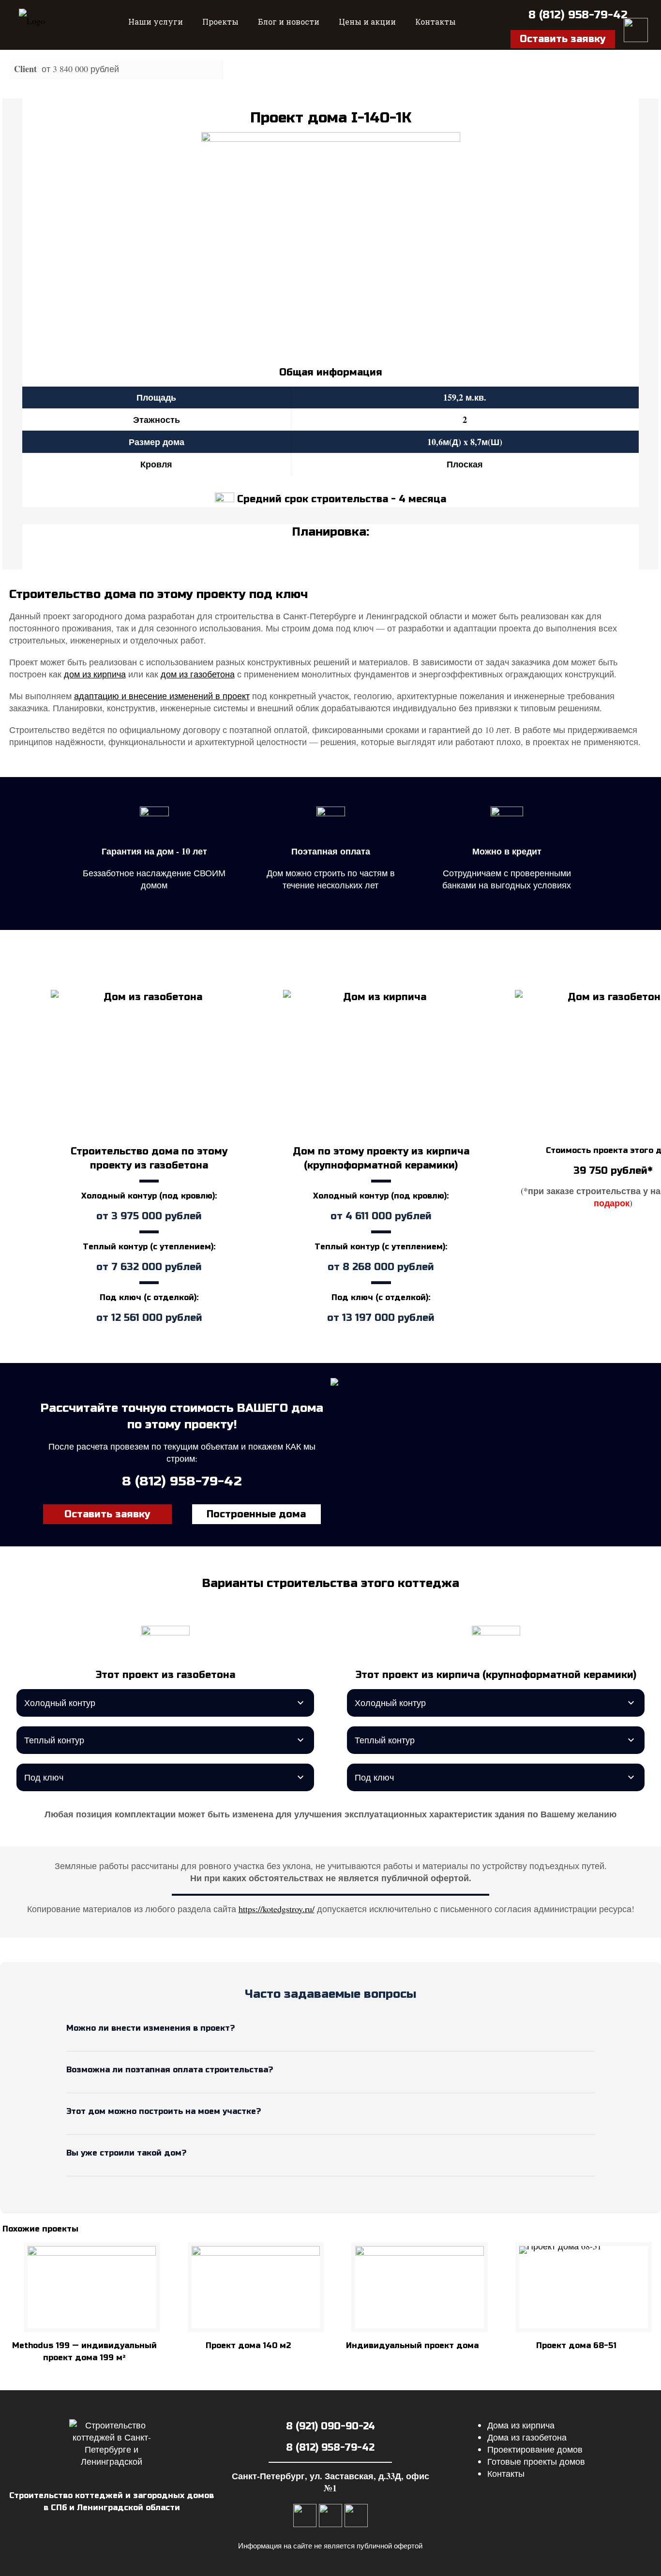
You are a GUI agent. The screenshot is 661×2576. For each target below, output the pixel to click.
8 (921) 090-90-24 (330, 2426)
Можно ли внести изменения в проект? (150, 2028)
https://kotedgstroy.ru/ (277, 1909)
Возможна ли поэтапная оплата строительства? (170, 2070)
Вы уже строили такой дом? (126, 2153)
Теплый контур (54, 1740)
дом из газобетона (198, 674)
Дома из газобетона (527, 2437)
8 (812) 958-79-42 (578, 15)
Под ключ (44, 1777)
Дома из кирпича (521, 2425)
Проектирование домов (535, 2449)
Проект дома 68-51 (576, 2345)
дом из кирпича (95, 674)
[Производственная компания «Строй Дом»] (32, 25)
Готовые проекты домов (536, 2461)
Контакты (506, 2473)
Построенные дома (256, 1514)
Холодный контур (60, 1703)
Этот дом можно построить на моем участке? (164, 2111)
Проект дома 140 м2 (248, 2345)
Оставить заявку (107, 1514)
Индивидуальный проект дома (412, 2345)
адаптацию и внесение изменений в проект (162, 696)
